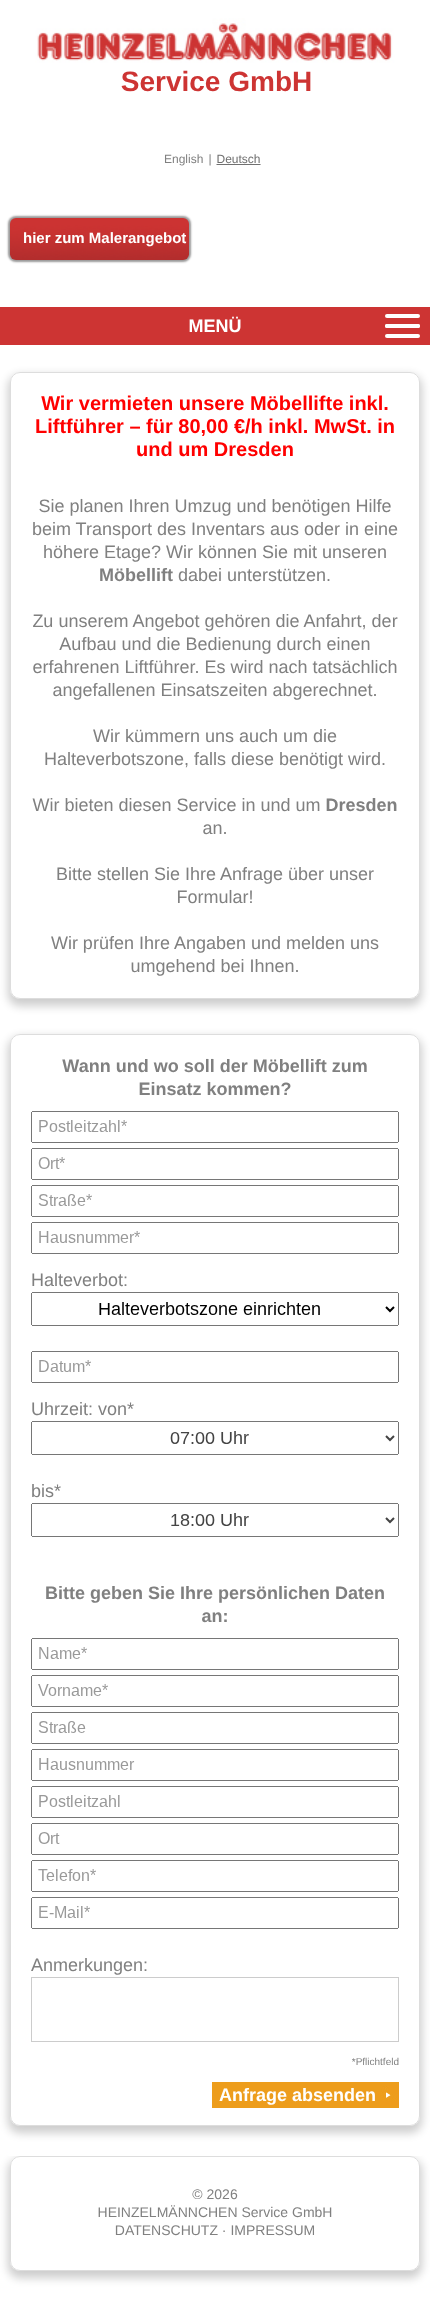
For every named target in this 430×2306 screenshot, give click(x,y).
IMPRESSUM (272, 2230)
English (183, 159)
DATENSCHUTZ (166, 2230)
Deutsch (239, 159)
